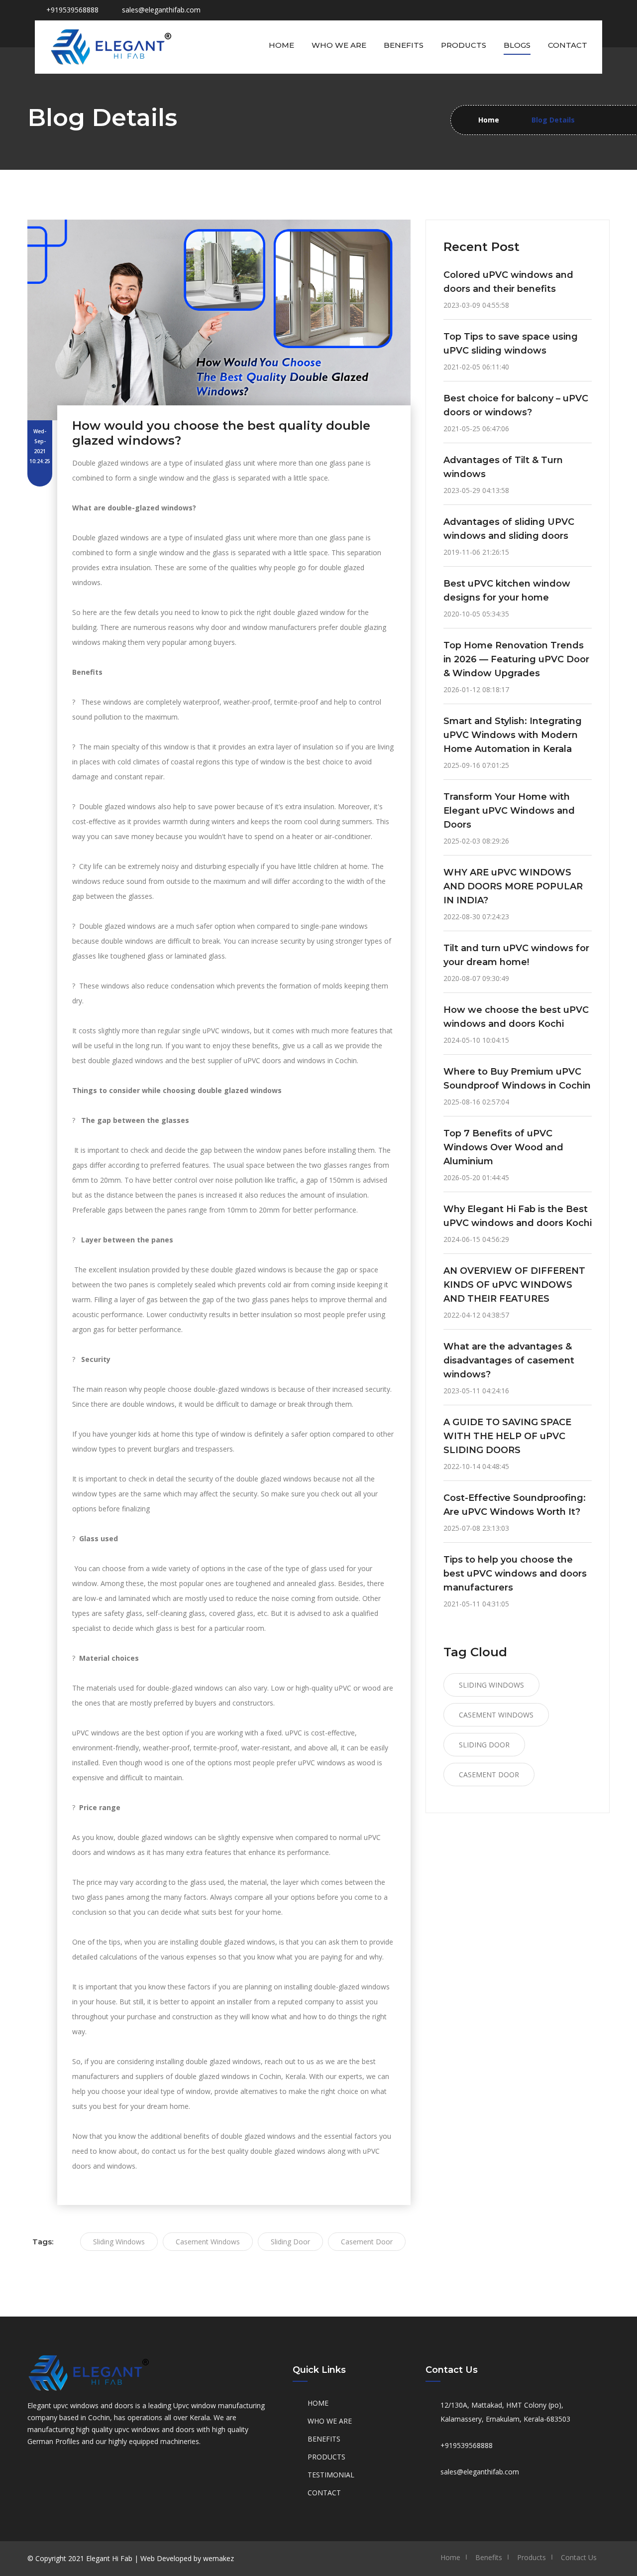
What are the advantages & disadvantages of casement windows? (509, 1360)
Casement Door (367, 2242)
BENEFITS (324, 2439)
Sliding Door (290, 2242)
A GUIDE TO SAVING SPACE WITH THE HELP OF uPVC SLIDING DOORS (507, 1436)
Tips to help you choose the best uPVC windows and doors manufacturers (515, 1574)
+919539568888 (467, 2445)
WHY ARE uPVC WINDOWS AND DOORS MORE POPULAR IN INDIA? (513, 886)
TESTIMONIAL (331, 2475)
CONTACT (324, 2493)
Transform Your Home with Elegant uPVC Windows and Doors (509, 811)
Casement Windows (208, 2242)
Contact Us (579, 2557)
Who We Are (339, 45)
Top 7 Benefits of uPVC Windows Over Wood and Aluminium (503, 1147)
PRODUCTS (326, 2457)
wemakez (218, 2558)
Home (281, 45)
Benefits (404, 45)
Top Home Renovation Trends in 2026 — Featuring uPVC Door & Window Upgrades (516, 659)
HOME (318, 2403)
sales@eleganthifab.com (161, 10)
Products (464, 45)
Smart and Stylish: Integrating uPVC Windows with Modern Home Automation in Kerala (513, 735)
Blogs (517, 45)
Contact (568, 45)
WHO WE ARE (330, 2421)
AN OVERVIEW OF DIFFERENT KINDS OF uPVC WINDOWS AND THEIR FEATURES (514, 1285)
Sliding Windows (119, 2242)
